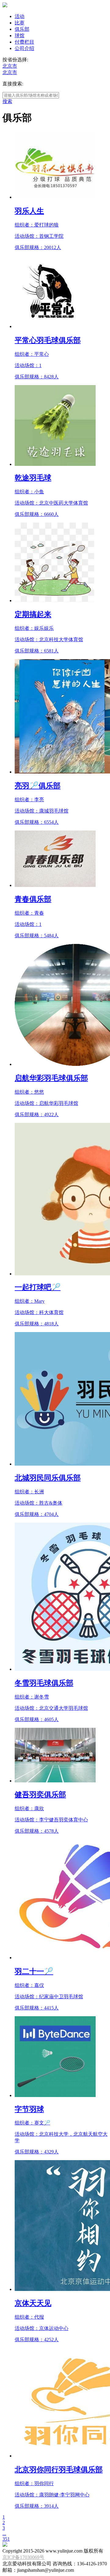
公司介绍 (24, 48)
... (4, 2533)
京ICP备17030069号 (23, 2557)
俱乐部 (22, 29)
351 (6, 2539)
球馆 (20, 36)
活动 (20, 16)
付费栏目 (24, 42)
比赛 (20, 23)
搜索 (7, 101)
